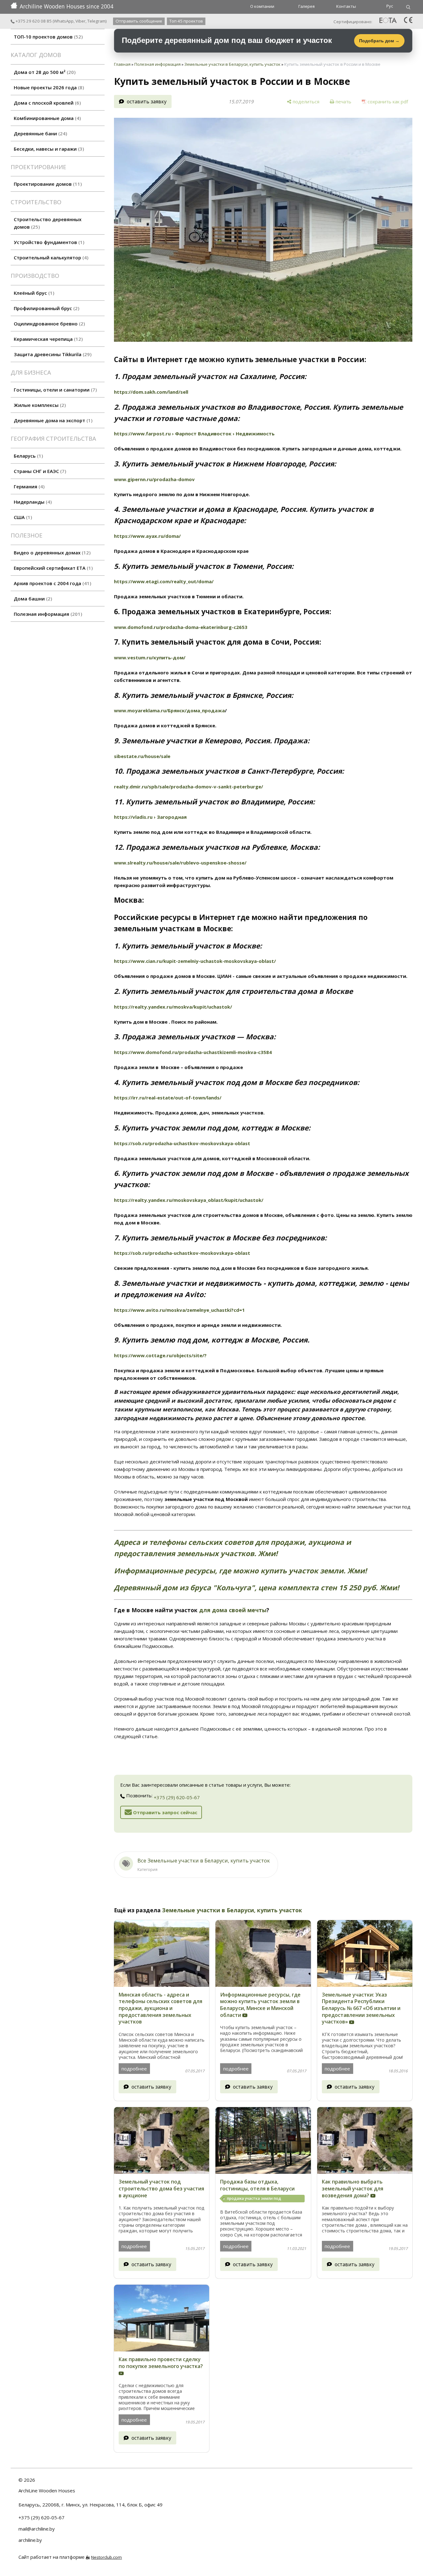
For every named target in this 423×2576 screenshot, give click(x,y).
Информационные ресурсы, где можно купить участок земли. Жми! (240, 1571)
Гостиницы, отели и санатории (54, 390)
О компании (262, 6)
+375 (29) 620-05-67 (177, 1797)
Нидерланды (32, 502)
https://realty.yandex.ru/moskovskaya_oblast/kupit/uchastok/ (189, 1200)
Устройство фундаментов (48, 242)
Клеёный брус (33, 293)
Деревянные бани (40, 133)
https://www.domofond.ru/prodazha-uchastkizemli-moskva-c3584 (193, 1052)
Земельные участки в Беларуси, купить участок (232, 64)
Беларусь (28, 456)
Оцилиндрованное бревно (49, 324)
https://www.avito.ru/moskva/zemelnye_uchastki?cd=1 (179, 1310)
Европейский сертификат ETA (52, 568)
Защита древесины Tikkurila (52, 354)
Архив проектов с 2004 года (52, 583)
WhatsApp (64, 21)
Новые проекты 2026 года (48, 87)
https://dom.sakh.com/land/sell (151, 392)
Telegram (96, 21)
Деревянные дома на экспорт (52, 420)
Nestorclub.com (106, 2557)
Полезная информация (47, 614)
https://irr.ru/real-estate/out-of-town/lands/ (168, 1098)
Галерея (307, 6)
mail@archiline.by (37, 2529)
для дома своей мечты (233, 1610)
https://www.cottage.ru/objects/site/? (160, 1355)
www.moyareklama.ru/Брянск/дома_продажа (169, 710)
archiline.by (30, 2540)
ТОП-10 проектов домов (47, 37)
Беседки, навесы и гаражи (48, 149)
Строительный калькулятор (50, 257)
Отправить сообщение (139, 21)
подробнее (134, 2069)
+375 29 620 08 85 (33, 21)
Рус (390, 6)
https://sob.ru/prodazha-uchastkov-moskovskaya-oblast (182, 1143)
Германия (28, 486)
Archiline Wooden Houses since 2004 (67, 6)
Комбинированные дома (46, 118)
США (22, 517)
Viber (80, 21)
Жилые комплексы (39, 405)
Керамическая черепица (47, 339)
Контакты (346, 6)
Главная (122, 64)
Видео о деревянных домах (51, 553)
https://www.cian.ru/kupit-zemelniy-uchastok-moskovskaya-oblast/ (195, 961)
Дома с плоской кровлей (46, 103)
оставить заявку (147, 101)
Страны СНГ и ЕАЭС (39, 471)
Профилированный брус (46, 308)
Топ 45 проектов (186, 21)
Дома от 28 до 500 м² (44, 72)
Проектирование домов (47, 184)
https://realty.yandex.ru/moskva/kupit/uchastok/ (173, 1007)
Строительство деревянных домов (48, 223)
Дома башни (32, 599)
